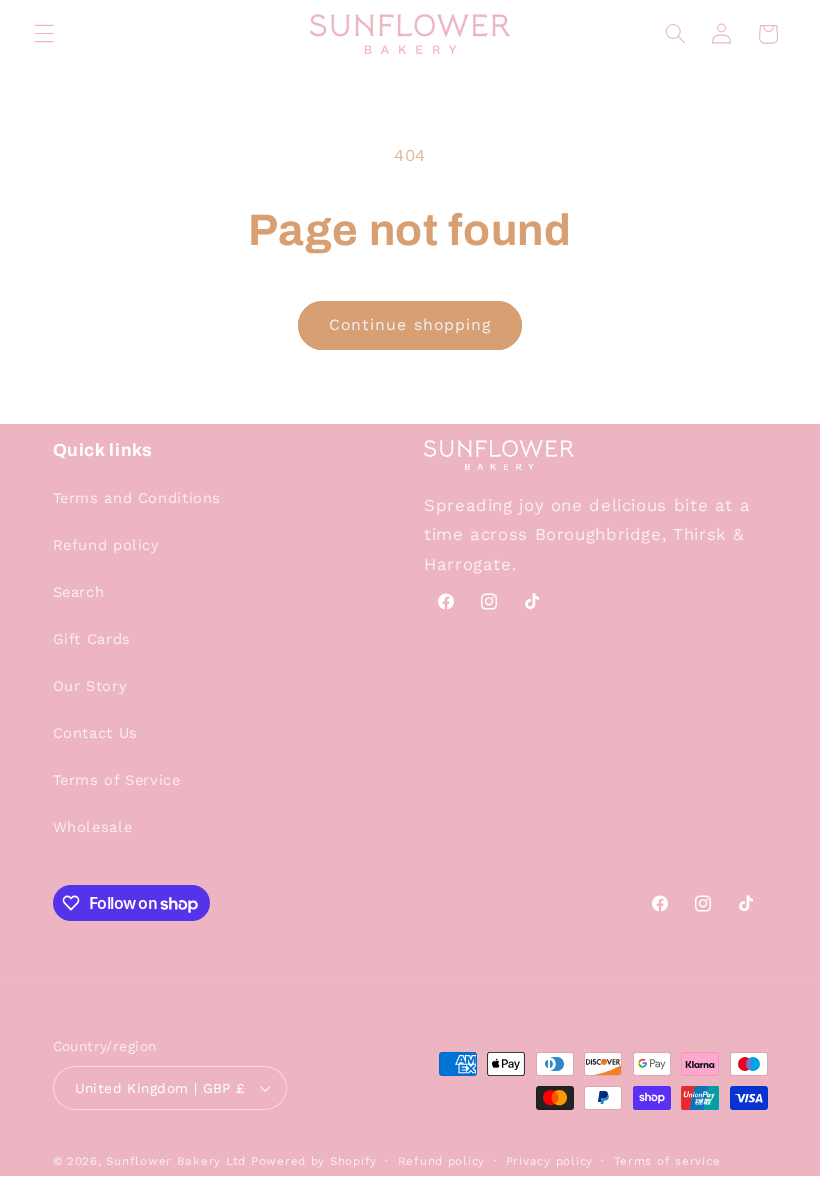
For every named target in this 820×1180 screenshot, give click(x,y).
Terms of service (667, 1161)
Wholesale (93, 827)
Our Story (90, 686)
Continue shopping (410, 324)
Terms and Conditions (137, 498)
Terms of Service (117, 780)
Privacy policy (549, 1161)
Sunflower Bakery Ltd (176, 1161)
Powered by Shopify (314, 1161)
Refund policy (106, 545)
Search (79, 592)
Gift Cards (92, 639)
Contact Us (95, 733)
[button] (44, 34)
